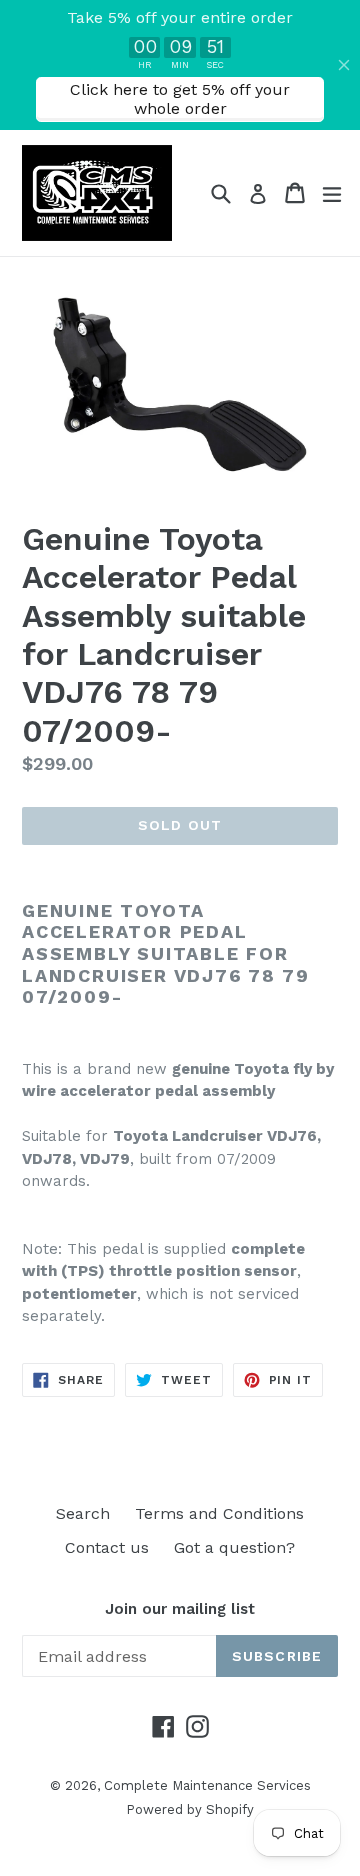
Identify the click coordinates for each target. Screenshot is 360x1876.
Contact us (107, 1547)
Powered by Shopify (190, 1809)
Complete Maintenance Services (207, 1785)
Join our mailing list (180, 1609)
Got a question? (234, 1547)
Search (83, 1513)
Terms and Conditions (219, 1513)
